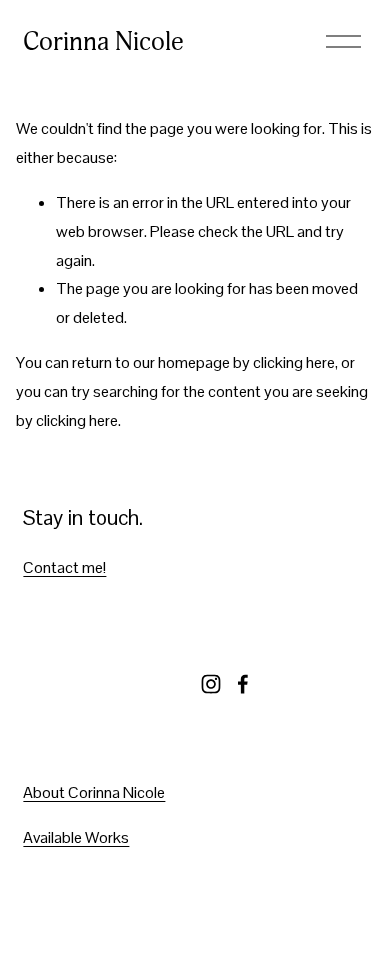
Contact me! (64, 567)
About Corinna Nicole (94, 792)
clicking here (294, 362)
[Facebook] (243, 684)
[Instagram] (211, 684)
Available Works (76, 837)
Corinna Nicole (103, 42)
